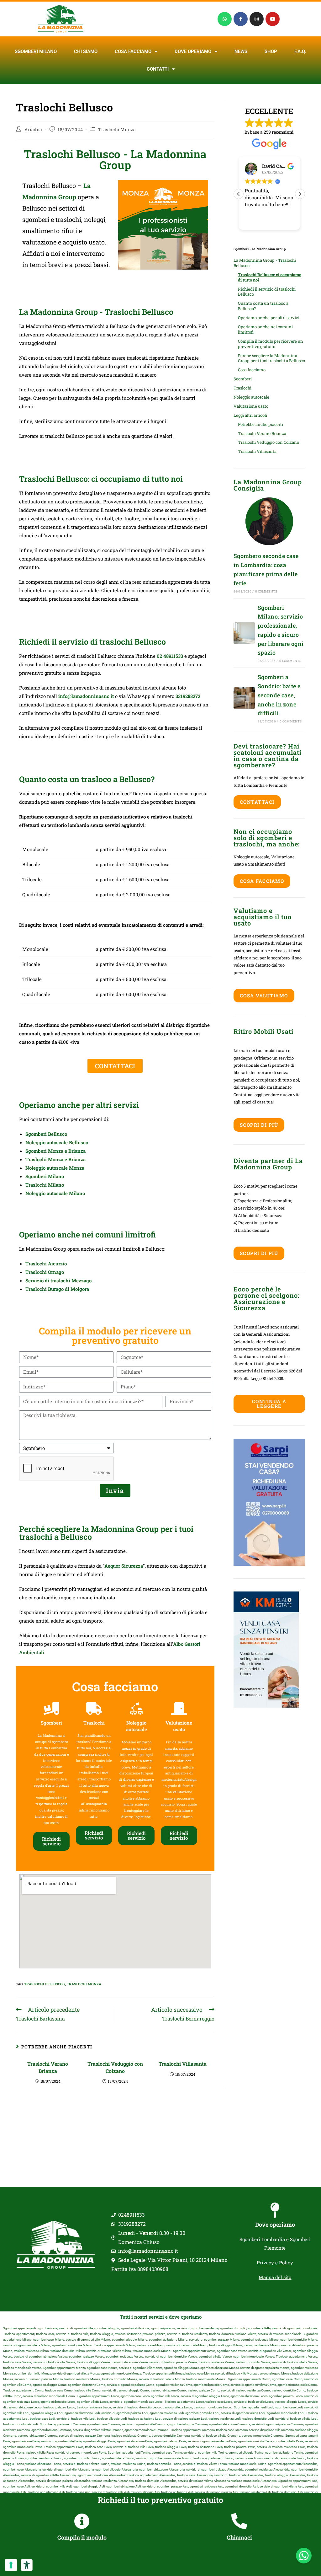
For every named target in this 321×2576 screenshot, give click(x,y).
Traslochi (242, 388)
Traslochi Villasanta (183, 2064)
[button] (300, 194)
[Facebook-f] (241, 19)
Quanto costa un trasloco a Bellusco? (263, 306)
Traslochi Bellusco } (45, 1984)
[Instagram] (257, 19)
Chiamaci (239, 2537)
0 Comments (266, 591)
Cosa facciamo (133, 51)
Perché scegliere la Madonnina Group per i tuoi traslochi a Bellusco (271, 358)
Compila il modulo (82, 2537)
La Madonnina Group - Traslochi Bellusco (265, 263)
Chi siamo (86, 51)
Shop (271, 51)
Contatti (158, 69)
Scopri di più (259, 1125)
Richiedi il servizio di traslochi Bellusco (267, 292)
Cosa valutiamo (264, 996)
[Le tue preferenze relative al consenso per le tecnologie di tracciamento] (11, 2565)
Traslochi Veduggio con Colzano (115, 2067)
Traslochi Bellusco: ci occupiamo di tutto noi (270, 277)
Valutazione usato (251, 406)
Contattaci (257, 802)
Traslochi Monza (117, 129)
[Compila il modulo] (82, 2521)
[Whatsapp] (225, 19)
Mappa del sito (275, 2277)
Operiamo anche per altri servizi (269, 318)
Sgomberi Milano (36, 51)
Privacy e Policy (275, 2262)
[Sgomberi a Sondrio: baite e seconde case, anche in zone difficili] (244, 698)
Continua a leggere (269, 1404)
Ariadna (33, 129)
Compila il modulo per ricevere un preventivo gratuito (271, 344)
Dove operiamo (275, 2224)
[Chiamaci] (239, 2521)
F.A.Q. (300, 51)
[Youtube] (273, 19)
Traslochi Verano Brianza (48, 2067)
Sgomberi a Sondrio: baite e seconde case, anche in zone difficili (279, 695)
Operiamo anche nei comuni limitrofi (265, 329)
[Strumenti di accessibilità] (27, 2565)
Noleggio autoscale (251, 397)
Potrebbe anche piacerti (260, 424)
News (241, 51)
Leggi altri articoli (250, 415)
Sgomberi (243, 379)
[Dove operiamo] (275, 2210)
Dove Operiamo (193, 51)
